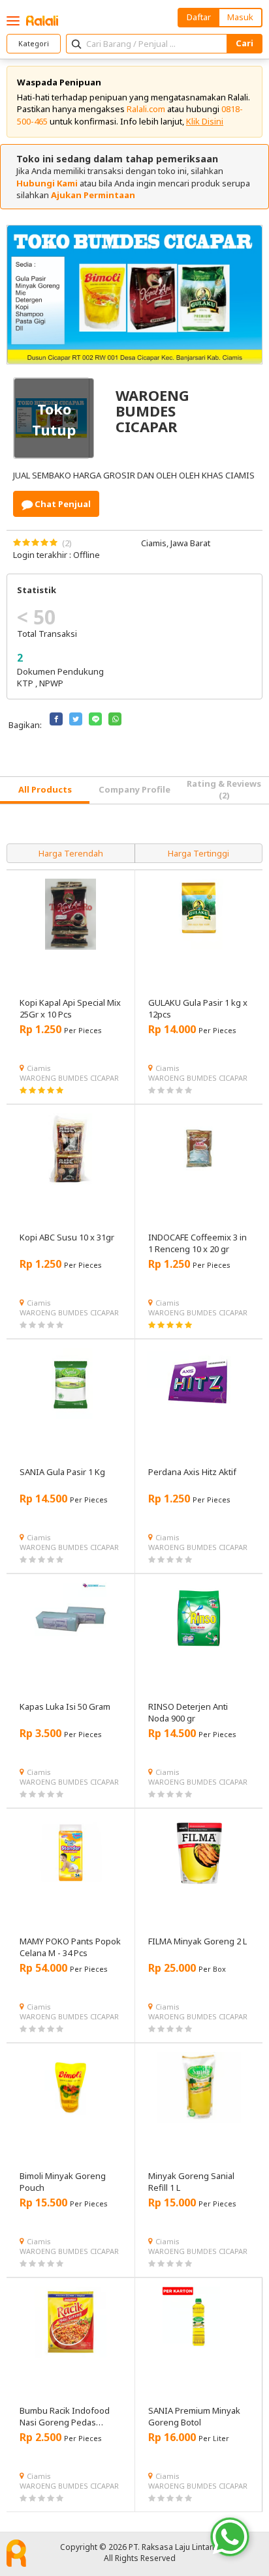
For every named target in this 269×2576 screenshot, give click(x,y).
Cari (245, 43)
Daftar (199, 17)
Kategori (34, 43)
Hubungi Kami (47, 183)
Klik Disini (205, 121)
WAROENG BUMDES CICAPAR (69, 1078)
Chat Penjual (62, 504)
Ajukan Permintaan (93, 195)
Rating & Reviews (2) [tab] (224, 789)
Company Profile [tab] (134, 789)
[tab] (45, 790)
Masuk (240, 17)
